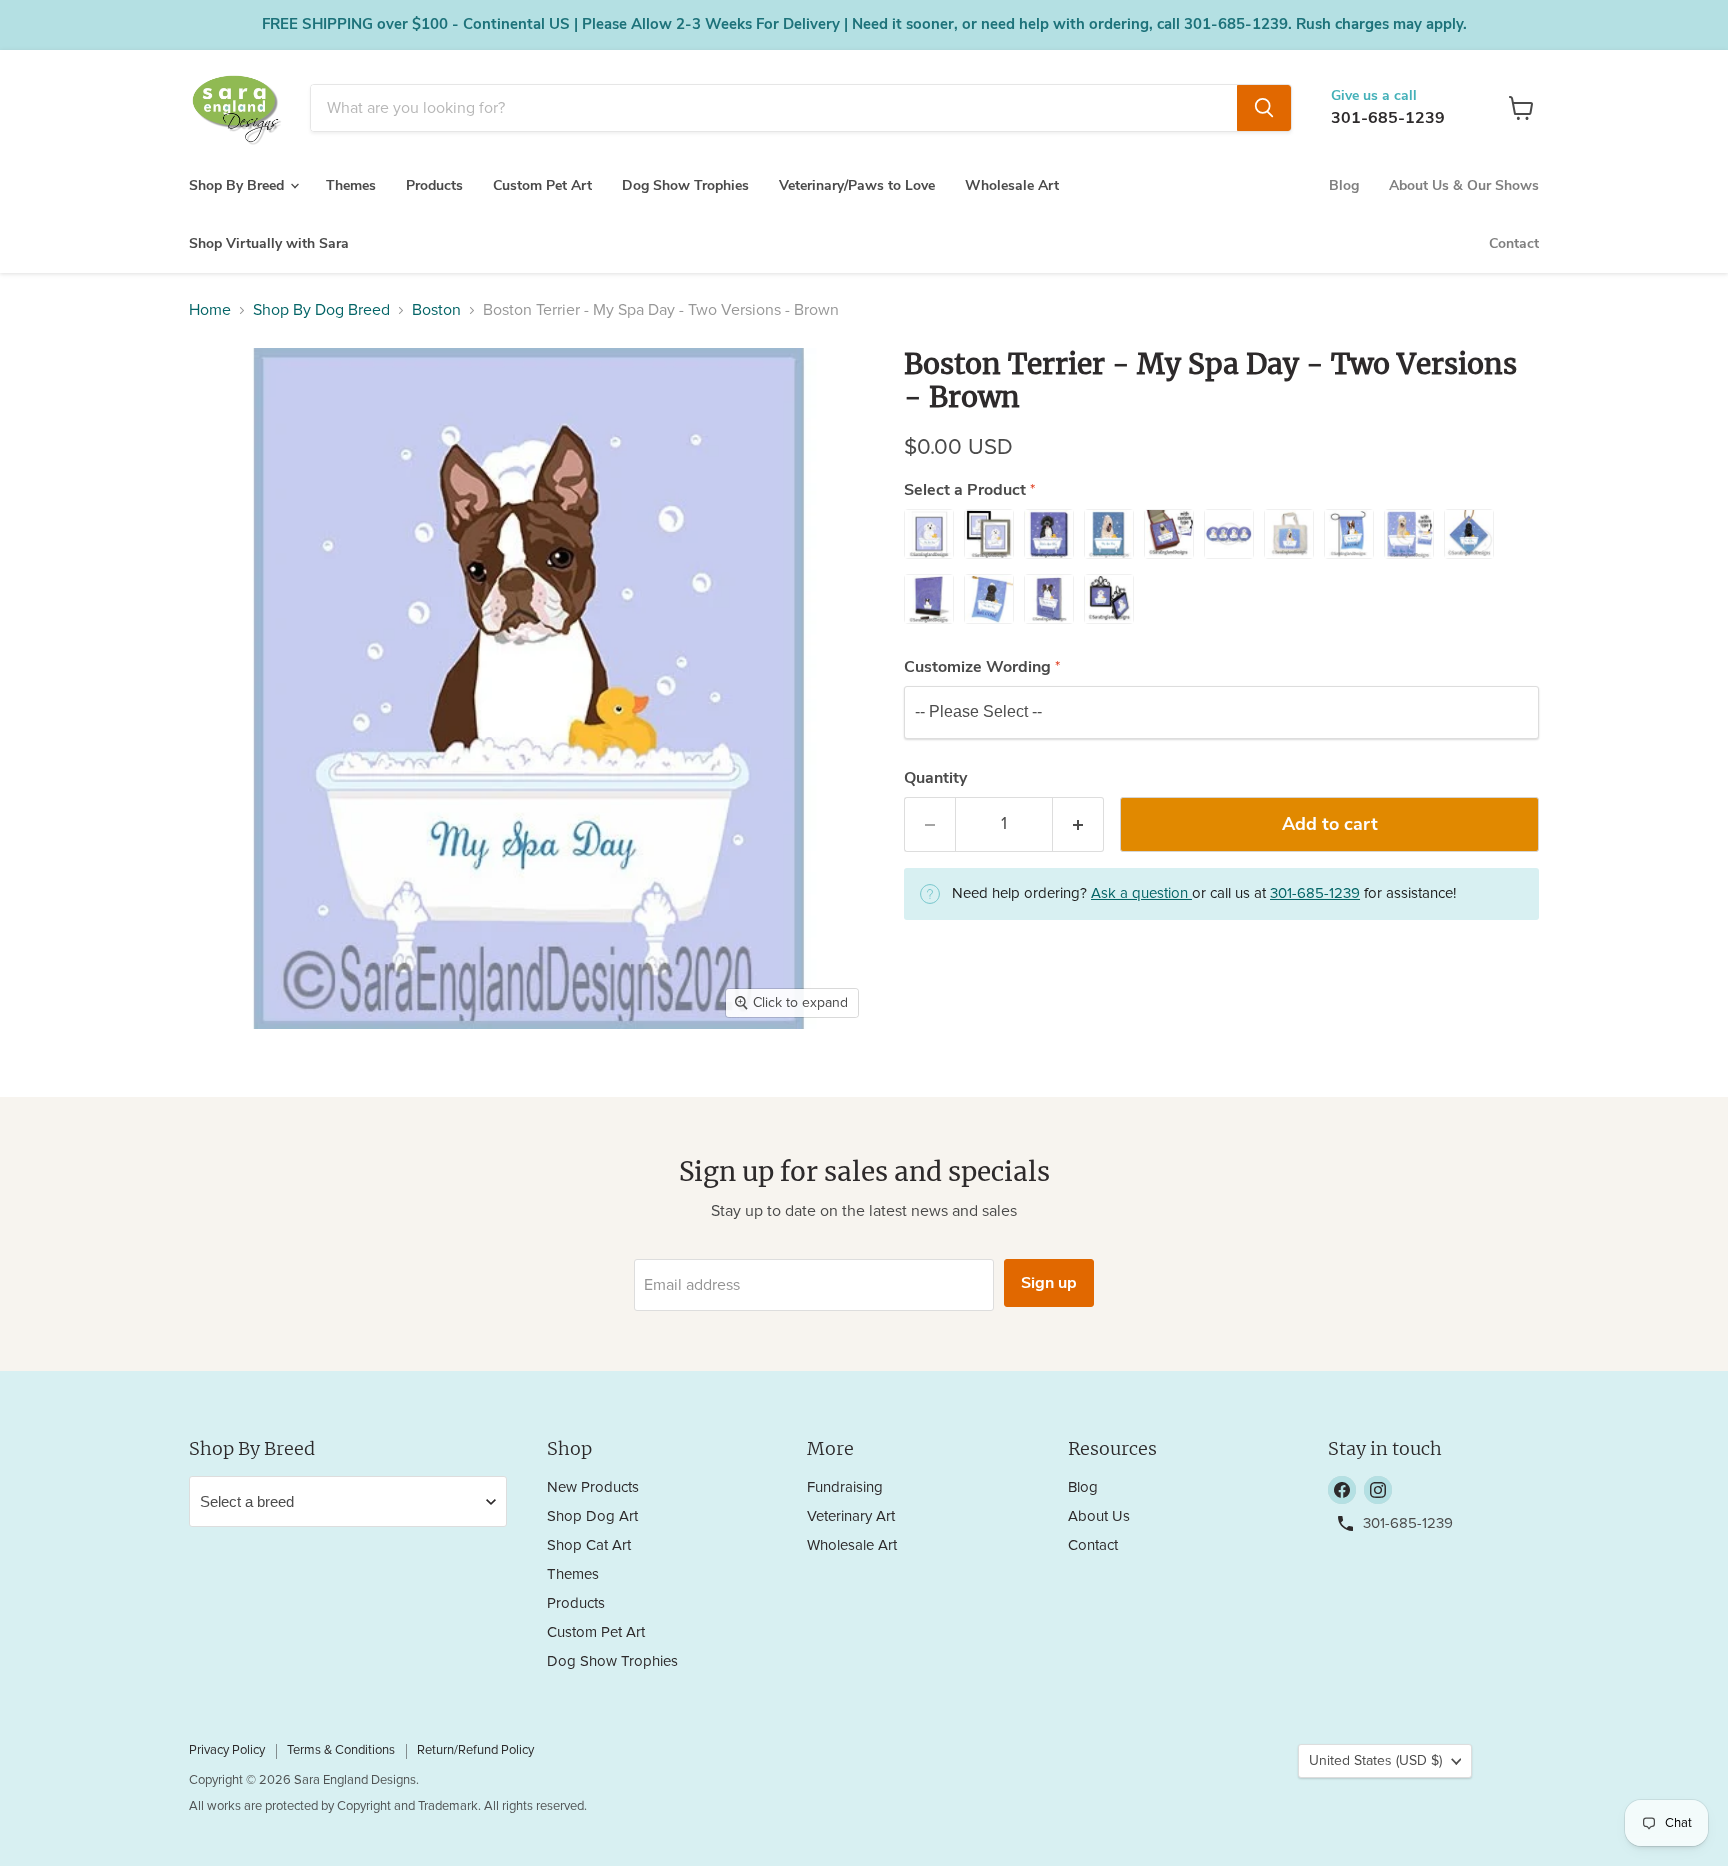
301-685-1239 (1388, 118)
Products (434, 185)
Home (210, 310)
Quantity (935, 778)
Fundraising (845, 1487)
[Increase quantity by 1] (1078, 824)
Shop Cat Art (589, 1545)
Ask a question (1141, 893)
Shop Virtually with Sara (269, 243)
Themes (351, 185)
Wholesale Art (1012, 185)
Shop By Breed (238, 185)
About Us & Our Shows (1464, 185)
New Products (593, 1487)
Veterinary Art (851, 1516)
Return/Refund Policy (475, 1750)
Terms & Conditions (341, 1750)
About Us (1099, 1516)
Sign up (1049, 1283)
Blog (1344, 185)
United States (1375, 1761)
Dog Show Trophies (685, 185)
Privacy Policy (227, 1750)
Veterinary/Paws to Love (857, 185)
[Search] (1264, 108)
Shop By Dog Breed (321, 310)
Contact (1514, 243)
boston (436, 310)
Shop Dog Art (592, 1516)
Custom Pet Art (542, 185)
